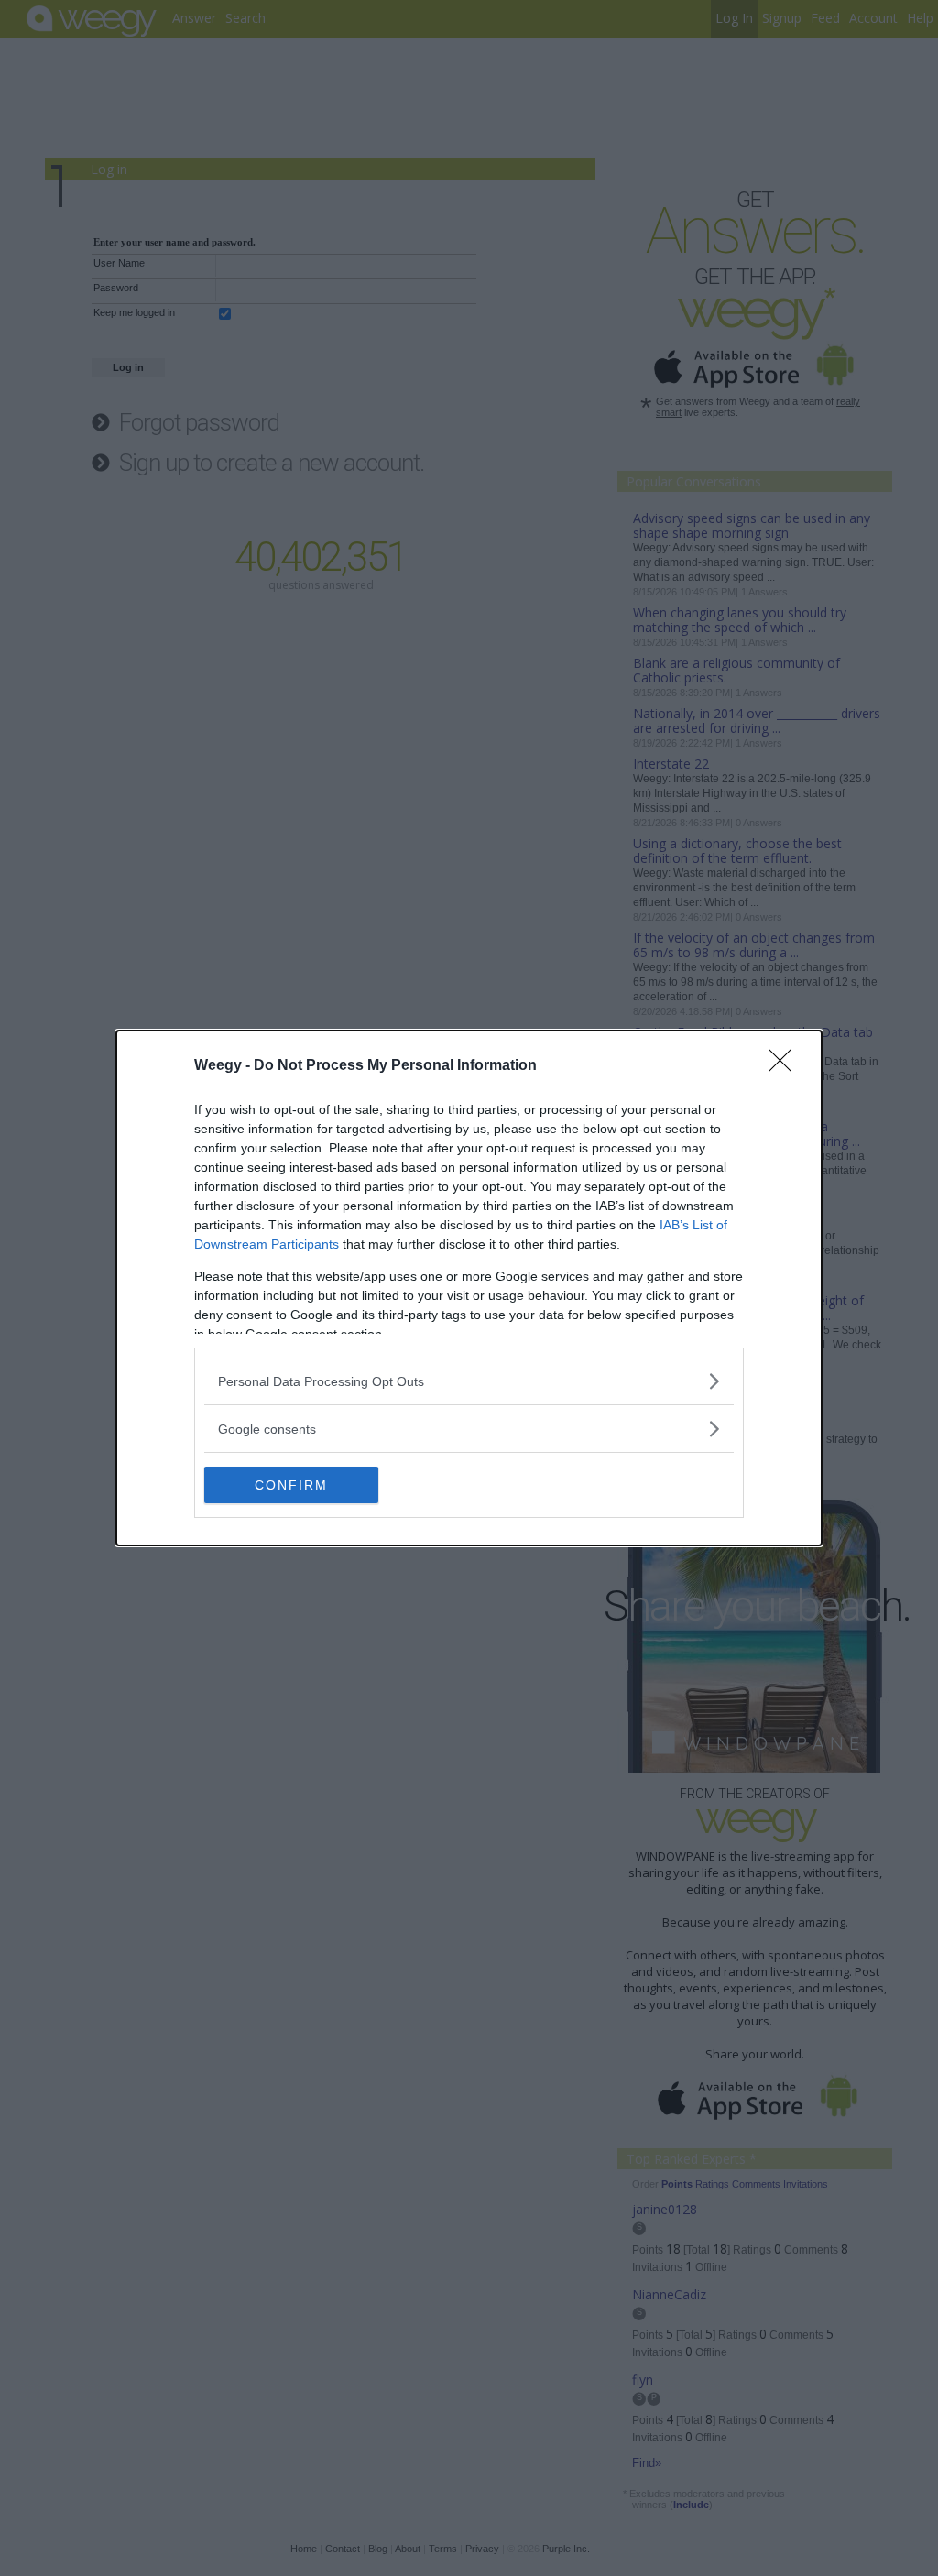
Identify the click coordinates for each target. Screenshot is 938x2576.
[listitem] (469, 1381)
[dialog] (469, 1288)
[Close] (786, 1066)
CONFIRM (291, 1485)
